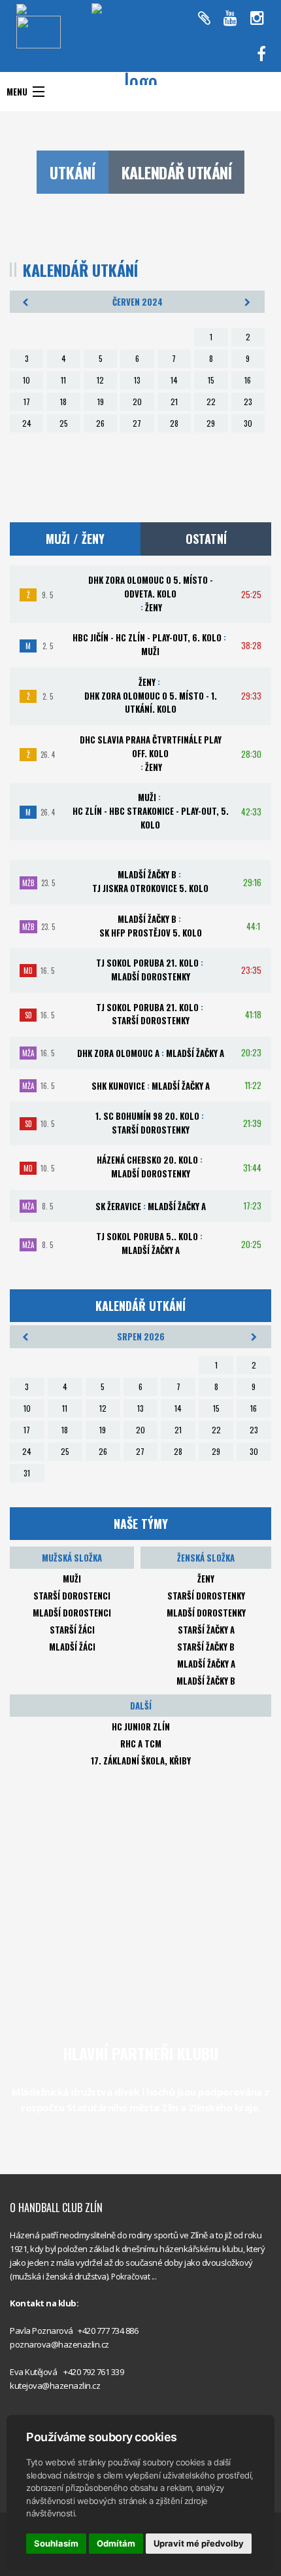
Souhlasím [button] (56, 2543)
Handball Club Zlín (212, 66)
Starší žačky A (206, 1630)
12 (100, 380)
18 (63, 402)
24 (27, 423)
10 (26, 380)
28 (174, 423)
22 (211, 402)
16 (248, 380)
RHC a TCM (141, 1744)
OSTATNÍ (206, 539)
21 (174, 402)
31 (27, 1473)
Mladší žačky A (206, 1664)
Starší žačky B (206, 1647)
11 (63, 380)
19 (101, 402)
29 (211, 423)
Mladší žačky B (206, 1681)
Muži (72, 1579)
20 (137, 402)
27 (137, 423)
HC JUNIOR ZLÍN (141, 1726)
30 (248, 423)
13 (137, 380)
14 (174, 380)
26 (100, 423)
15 (211, 380)
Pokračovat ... (134, 2277)
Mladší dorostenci (72, 1613)
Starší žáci (72, 1630)
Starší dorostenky (206, 1596)
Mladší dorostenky (206, 1613)
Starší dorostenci (72, 1596)
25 (64, 423)
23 (248, 402)
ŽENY (206, 1579)
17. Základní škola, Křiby (141, 1761)
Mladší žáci (72, 1647)
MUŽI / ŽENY (75, 539)
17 (27, 402)
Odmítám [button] (116, 2543)
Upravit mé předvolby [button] (199, 2543)
